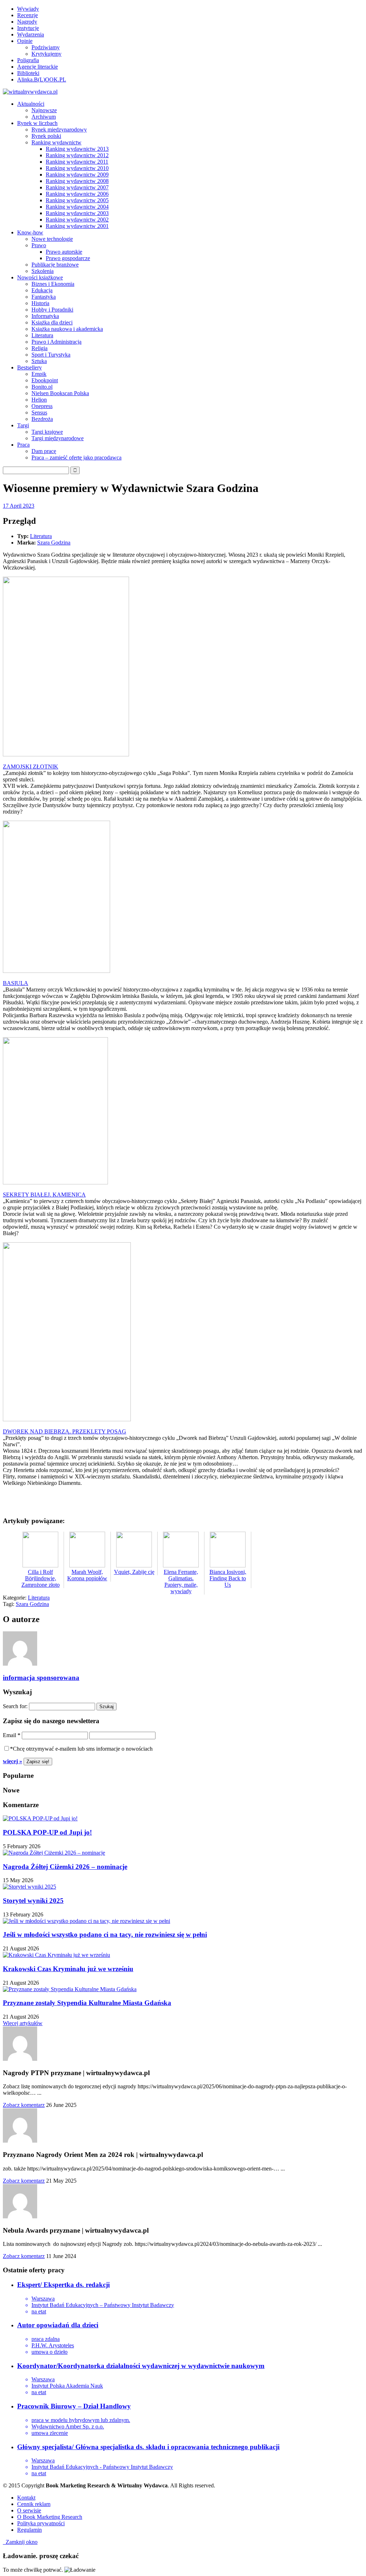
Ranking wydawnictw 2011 (77, 162)
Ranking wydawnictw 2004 (77, 207)
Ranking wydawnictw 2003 (77, 213)
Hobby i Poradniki (52, 310)
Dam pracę (44, 451)
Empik (39, 374)
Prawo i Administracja (56, 342)
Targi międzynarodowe (58, 438)
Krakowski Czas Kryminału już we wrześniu (68, 1969)
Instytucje (28, 28)
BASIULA (16, 983)
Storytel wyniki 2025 (33, 1901)
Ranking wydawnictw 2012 (77, 155)
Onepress (42, 406)
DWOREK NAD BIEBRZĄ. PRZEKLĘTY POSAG (65, 1431)
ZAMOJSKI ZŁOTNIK (31, 767)
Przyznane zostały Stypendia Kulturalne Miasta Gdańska (87, 2003)
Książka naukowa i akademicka (67, 329)
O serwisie (29, 2510)
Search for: (15, 1706)
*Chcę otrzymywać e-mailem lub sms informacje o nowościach (81, 1749)
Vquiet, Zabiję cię (134, 1572)
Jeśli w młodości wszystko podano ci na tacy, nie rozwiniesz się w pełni (105, 1935)
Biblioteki (28, 73)
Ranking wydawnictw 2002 (77, 220)
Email (12, 1735)
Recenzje (28, 15)
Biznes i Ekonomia (53, 284)
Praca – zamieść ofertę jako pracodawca (76, 457)
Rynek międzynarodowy (59, 130)
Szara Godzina (54, 543)
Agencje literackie (38, 67)
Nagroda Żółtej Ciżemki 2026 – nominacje (65, 1867)
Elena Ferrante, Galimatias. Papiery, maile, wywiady (181, 1582)
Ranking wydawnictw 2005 (77, 200)
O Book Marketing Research (50, 2517)
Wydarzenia (31, 34)
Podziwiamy (46, 47)
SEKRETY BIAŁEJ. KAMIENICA (44, 1195)
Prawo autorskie (64, 252)
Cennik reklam (34, 2504)
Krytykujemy (46, 54)
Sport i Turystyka (51, 355)
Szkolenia (43, 271)
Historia (40, 303)
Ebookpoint (45, 380)
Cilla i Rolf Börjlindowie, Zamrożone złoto (41, 1578)
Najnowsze (44, 110)
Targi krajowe (47, 432)
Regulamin (29, 2530)
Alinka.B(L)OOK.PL (42, 79)
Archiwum (44, 117)
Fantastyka (44, 297)
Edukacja (42, 290)
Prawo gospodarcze (68, 258)
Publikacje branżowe (55, 265)
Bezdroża (42, 419)
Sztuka (39, 361)
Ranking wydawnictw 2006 (77, 194)
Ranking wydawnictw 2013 (77, 149)
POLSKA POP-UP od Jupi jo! (47, 1832)
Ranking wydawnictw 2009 (77, 175)
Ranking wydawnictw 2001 (77, 226)
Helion (39, 400)
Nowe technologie (52, 239)
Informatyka (45, 316)
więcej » (13, 1761)
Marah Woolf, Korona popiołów (87, 1575)
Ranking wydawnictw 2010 (77, 168)
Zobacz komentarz (24, 2105)
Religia (39, 348)
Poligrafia (28, 60)
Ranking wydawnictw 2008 (77, 181)
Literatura (42, 335)
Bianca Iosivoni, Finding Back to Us (228, 1578)
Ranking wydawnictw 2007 (77, 187)
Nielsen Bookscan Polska (60, 393)
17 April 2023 (19, 506)
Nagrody (27, 22)
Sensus (39, 412)
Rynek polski (46, 136)
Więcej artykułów (23, 2023)
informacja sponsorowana (41, 1678)
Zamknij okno (20, 2542)
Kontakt (26, 2498)
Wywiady (28, 9)
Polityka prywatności (41, 2523)
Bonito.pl (42, 387)
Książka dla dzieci (52, 322)
